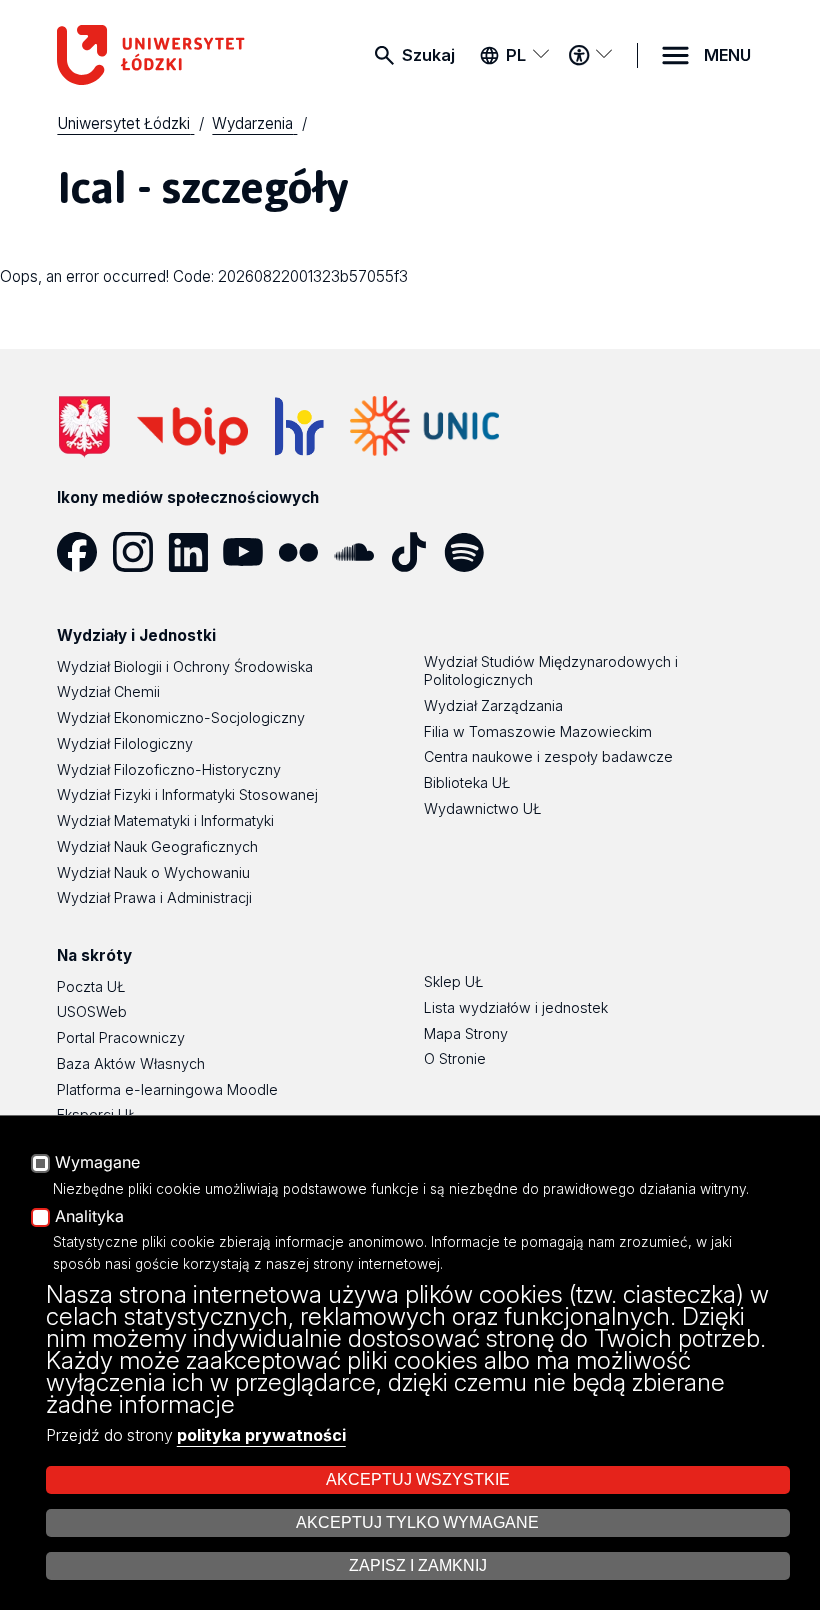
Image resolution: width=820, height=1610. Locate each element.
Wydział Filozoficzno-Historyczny (169, 769)
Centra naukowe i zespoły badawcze (548, 756)
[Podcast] (526, 552)
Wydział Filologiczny (125, 743)
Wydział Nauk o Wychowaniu (153, 872)
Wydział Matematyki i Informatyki (165, 820)
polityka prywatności (261, 1435)
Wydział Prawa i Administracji (154, 897)
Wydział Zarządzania (493, 705)
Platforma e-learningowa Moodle (167, 1089)
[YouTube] (250, 552)
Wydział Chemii (108, 691)
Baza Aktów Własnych (131, 1063)
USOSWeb (92, 1011)
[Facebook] (84, 552)
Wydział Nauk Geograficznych (157, 846)
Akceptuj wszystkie (418, 1479)
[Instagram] (140, 552)
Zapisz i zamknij (418, 1565)
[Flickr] (305, 552)
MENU (727, 55)
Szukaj (428, 55)
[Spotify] (471, 552)
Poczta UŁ (91, 986)
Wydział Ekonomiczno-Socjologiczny (181, 717)
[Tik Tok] (416, 552)
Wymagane (97, 1163)
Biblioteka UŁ (467, 782)
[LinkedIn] (195, 552)
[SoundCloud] (361, 552)
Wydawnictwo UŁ (482, 808)
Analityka (89, 1217)
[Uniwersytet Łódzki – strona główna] (156, 55)
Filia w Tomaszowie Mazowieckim (538, 731)
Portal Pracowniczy (121, 1037)
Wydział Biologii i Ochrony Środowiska (185, 666)
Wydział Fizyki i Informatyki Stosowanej (187, 794)
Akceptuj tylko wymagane (417, 1522)
